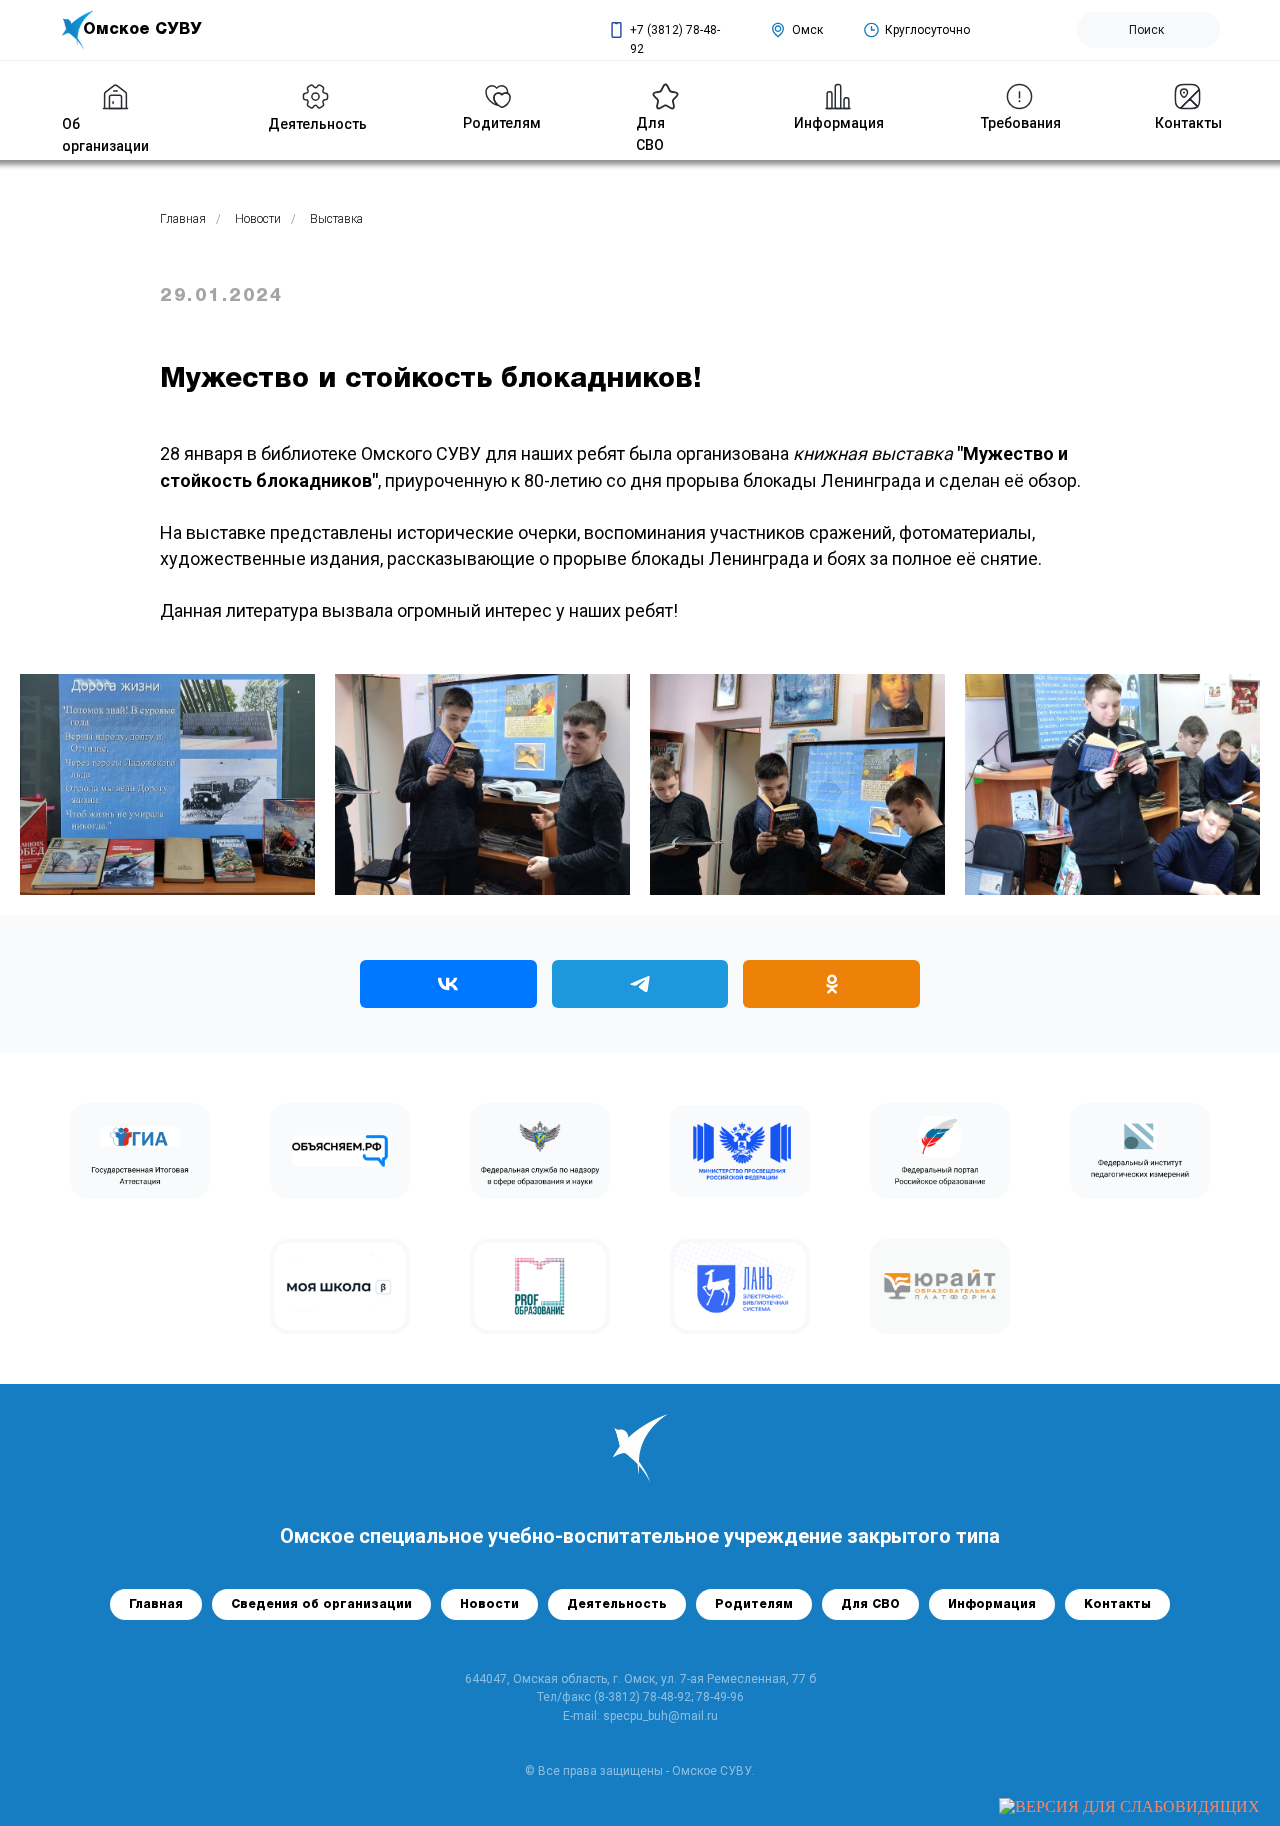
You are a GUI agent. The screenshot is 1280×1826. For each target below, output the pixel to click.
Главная (183, 219)
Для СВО (870, 1604)
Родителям (754, 1604)
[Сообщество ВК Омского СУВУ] (448, 984)
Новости (258, 219)
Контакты (1188, 123)
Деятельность (317, 124)
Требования (1021, 123)
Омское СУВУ (142, 30)
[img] (315, 96)
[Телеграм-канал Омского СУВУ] (640, 984)
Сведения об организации (321, 1604)
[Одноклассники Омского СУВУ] (831, 984)
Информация (839, 123)
